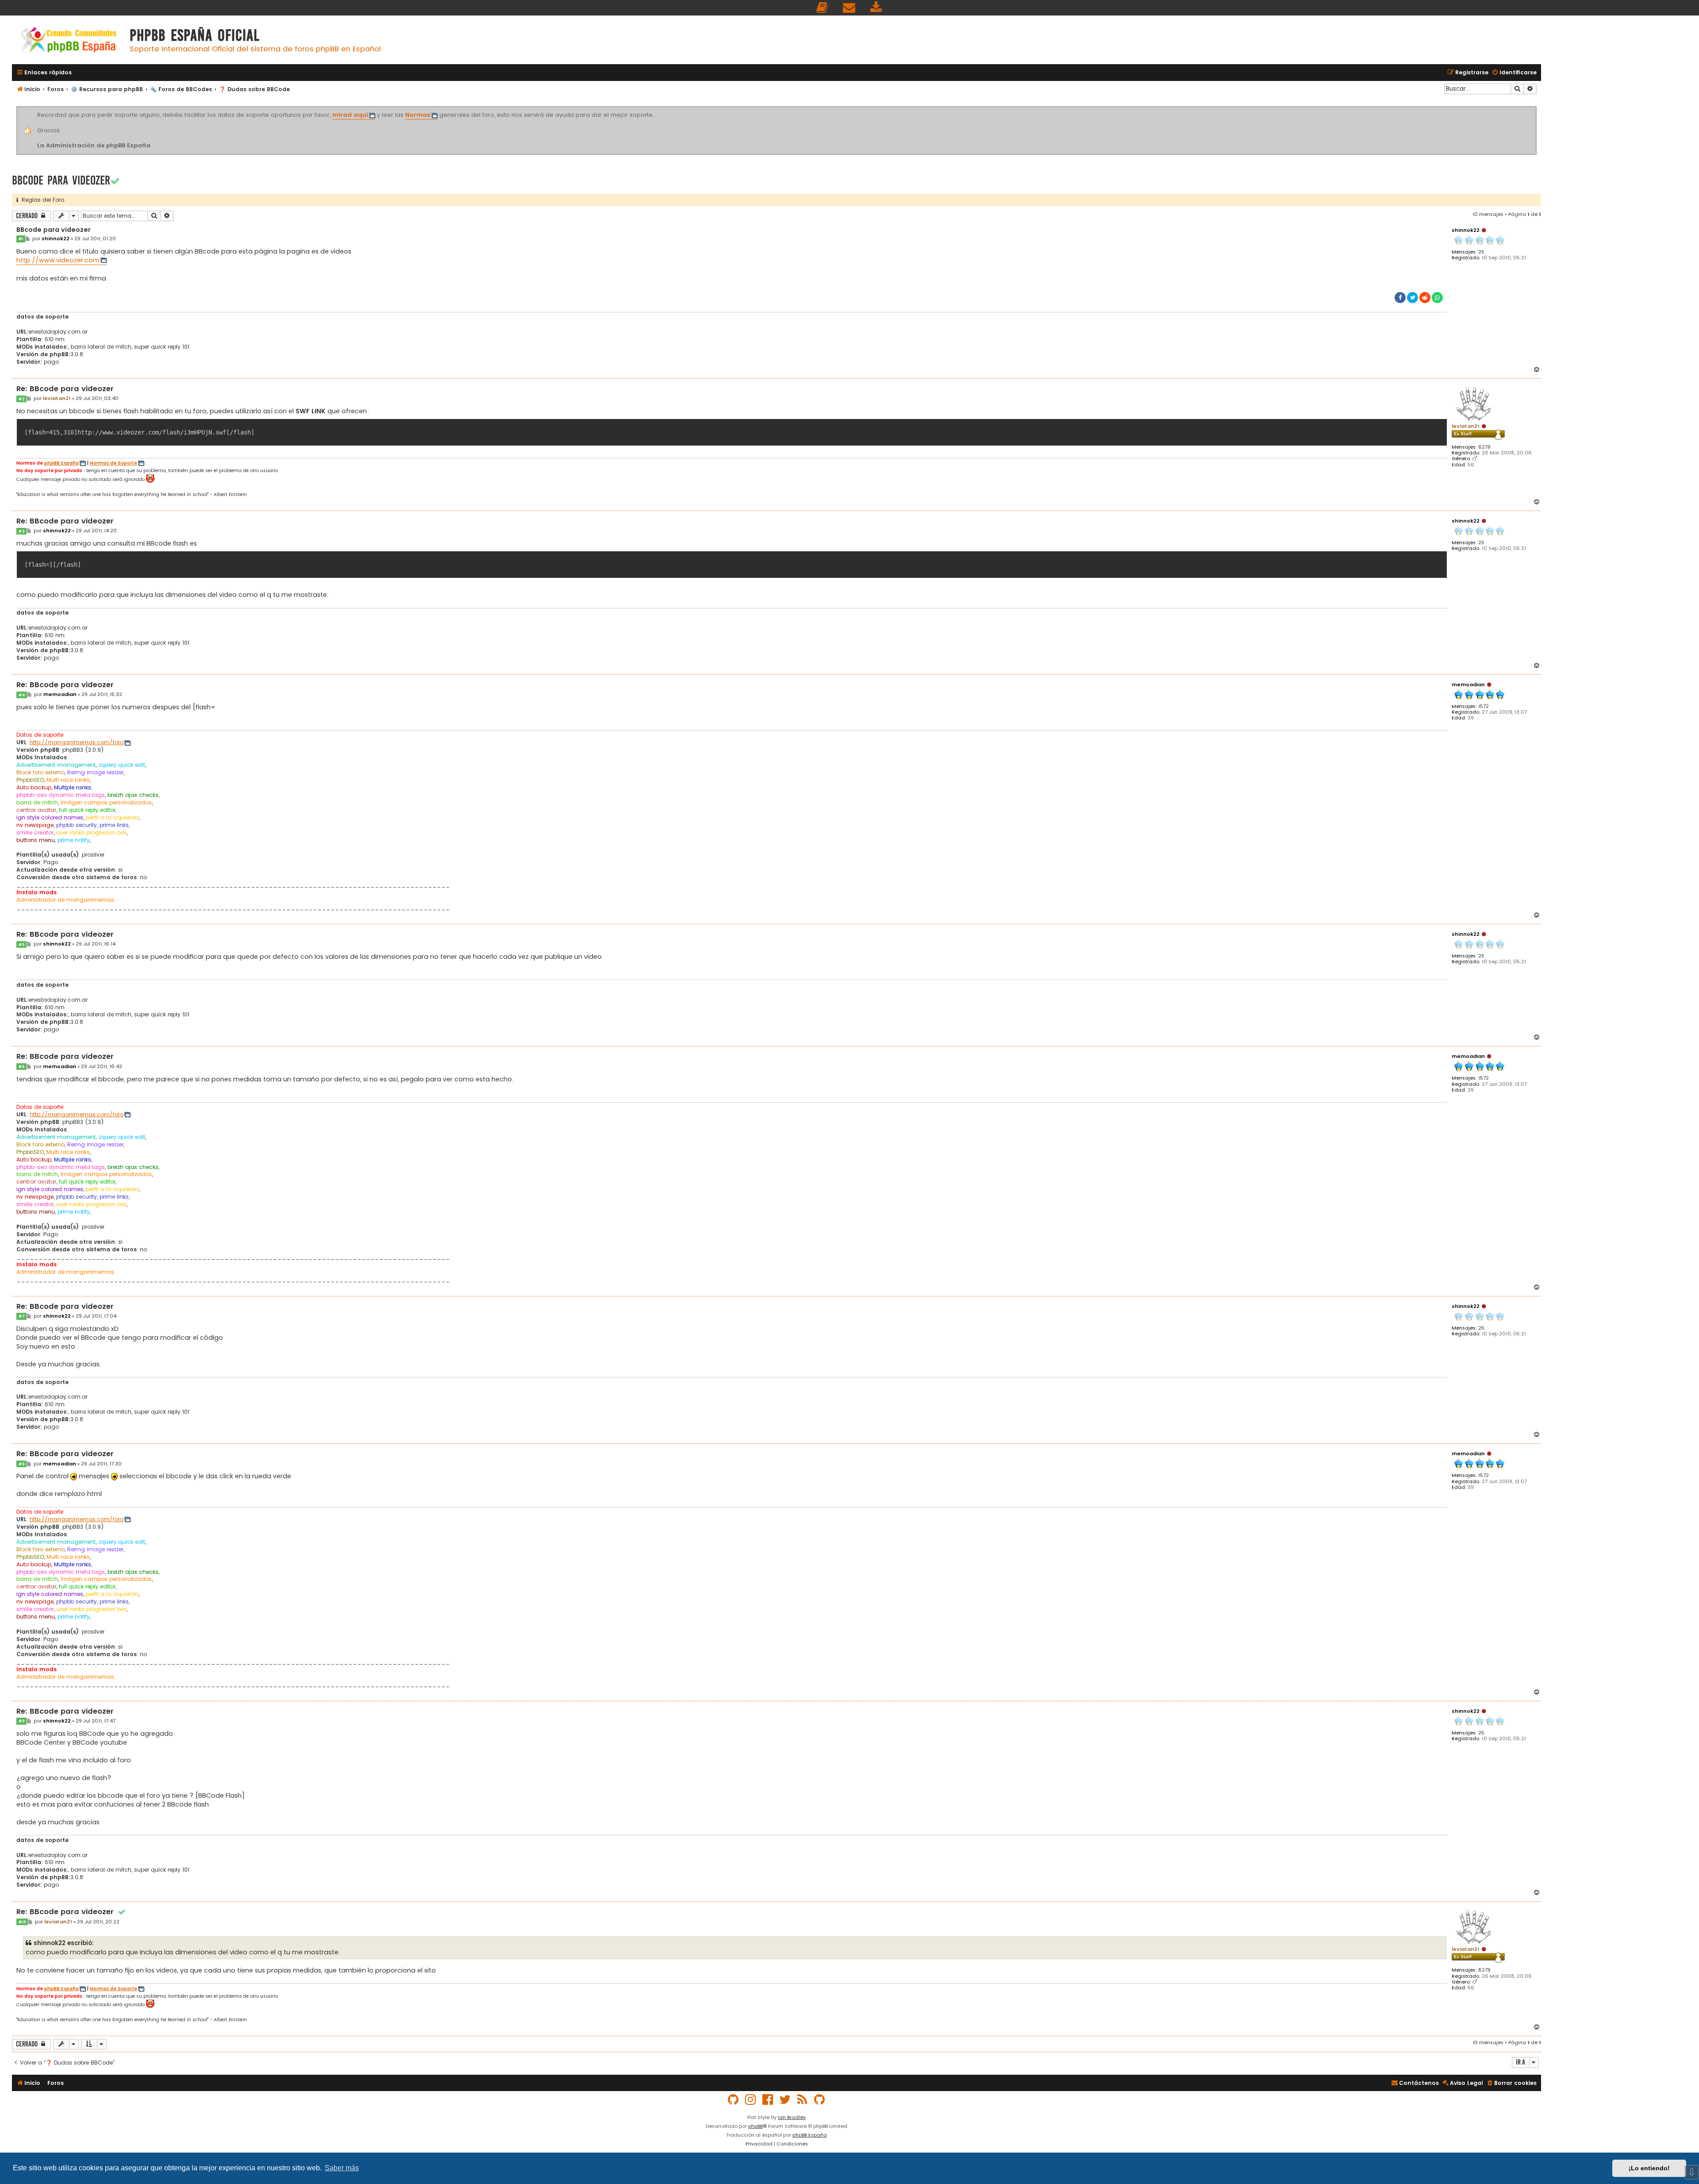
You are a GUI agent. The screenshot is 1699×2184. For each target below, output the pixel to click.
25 (1481, 252)
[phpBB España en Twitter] (785, 2100)
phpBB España (62, 463)
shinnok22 (1466, 230)
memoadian (1468, 684)
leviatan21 (1466, 426)
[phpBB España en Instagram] (751, 2100)
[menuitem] (823, 8)
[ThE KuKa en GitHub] (820, 2100)
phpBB (755, 2126)
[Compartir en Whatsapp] (1437, 298)
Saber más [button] (342, 2168)
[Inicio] (69, 41)
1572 (1484, 706)
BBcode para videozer (61, 180)
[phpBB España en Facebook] (768, 2100)
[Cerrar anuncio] (1535, 108)
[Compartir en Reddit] (1425, 298)
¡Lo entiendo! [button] (1649, 2168)
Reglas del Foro (41, 200)
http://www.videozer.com (58, 260)
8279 (1484, 447)
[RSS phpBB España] (803, 2100)
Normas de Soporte (113, 463)
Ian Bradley (792, 2117)
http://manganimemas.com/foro (77, 742)
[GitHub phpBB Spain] (734, 2100)
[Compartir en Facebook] (1400, 298)
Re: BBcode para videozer (65, 389)
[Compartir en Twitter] (1413, 298)
